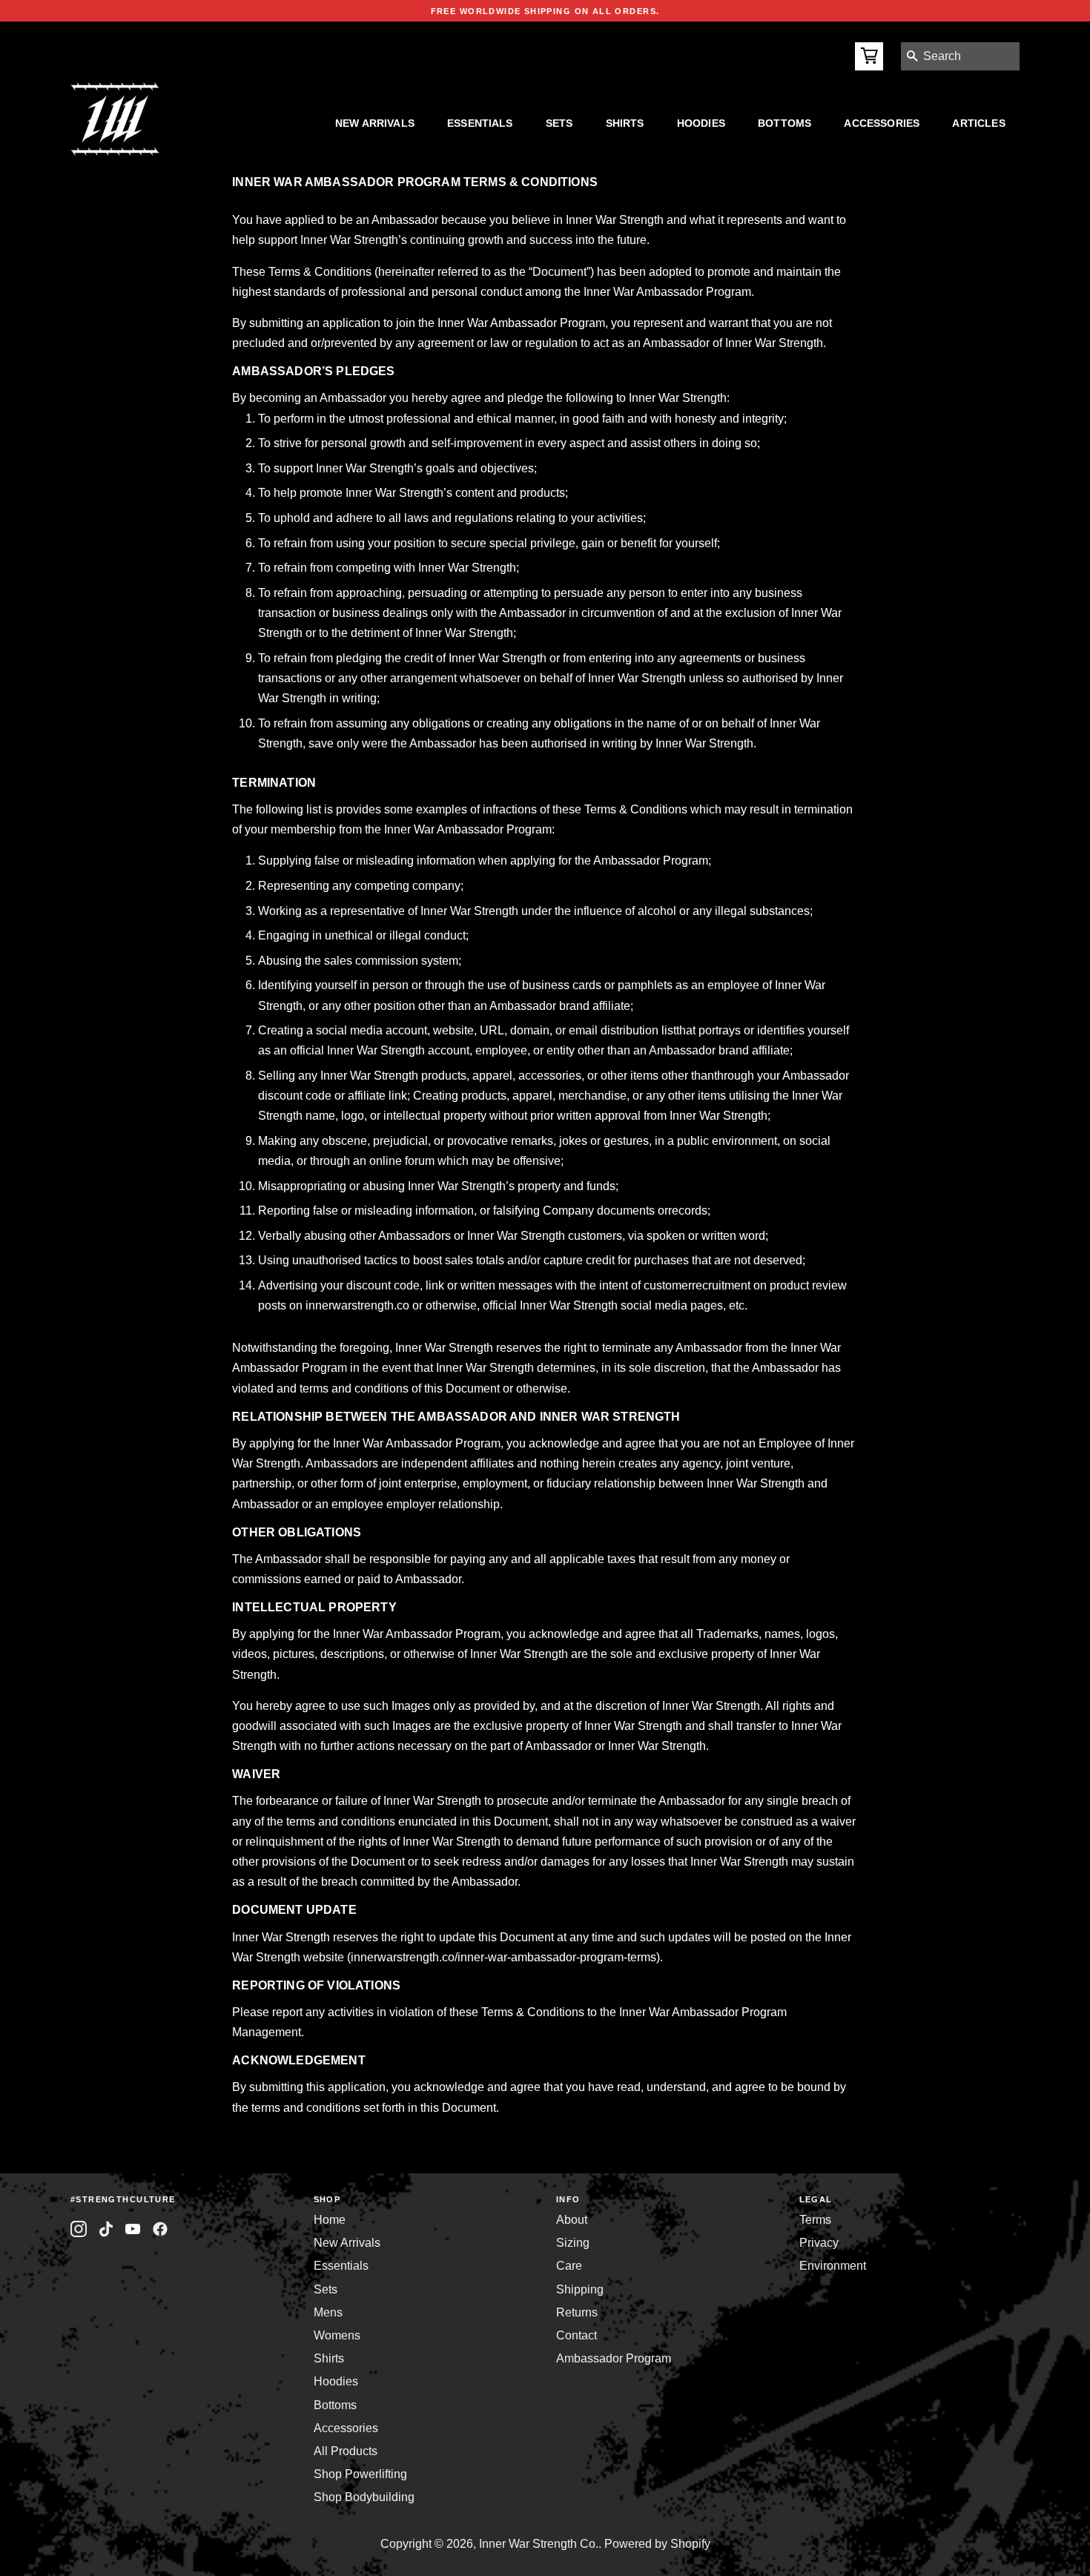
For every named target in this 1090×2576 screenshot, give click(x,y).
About (572, 2220)
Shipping (580, 2289)
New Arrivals (375, 123)
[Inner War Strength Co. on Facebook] (133, 2229)
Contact (577, 2335)
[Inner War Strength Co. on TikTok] (106, 2229)
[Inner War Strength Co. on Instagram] (79, 2229)
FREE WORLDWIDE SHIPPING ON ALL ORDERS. (545, 11)
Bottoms (785, 123)
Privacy (819, 2243)
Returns (577, 2312)
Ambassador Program (614, 2358)
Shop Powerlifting (360, 2474)
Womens (337, 2335)
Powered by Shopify (657, 2544)
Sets (559, 123)
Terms (815, 2220)
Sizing (573, 2243)
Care (569, 2266)
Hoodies (701, 123)
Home (330, 2220)
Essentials (480, 123)
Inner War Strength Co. (539, 2544)
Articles (978, 123)
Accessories (882, 123)
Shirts (625, 123)
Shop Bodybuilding (364, 2497)
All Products (346, 2451)
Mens (328, 2312)
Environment (833, 2266)
